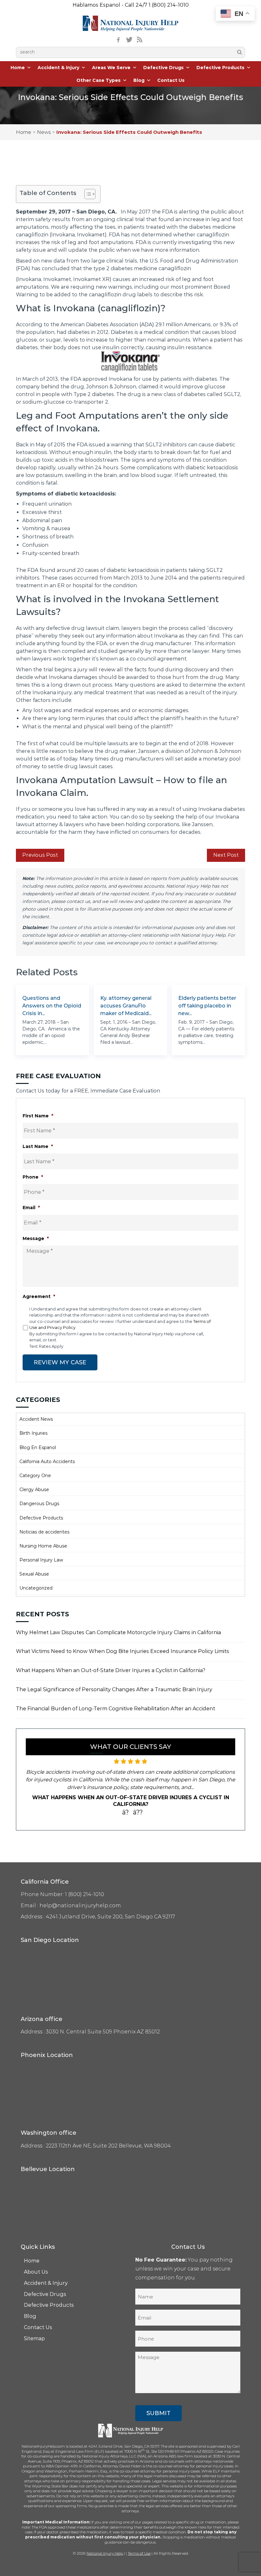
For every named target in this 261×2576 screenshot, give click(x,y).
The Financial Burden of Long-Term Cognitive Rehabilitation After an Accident (116, 1709)
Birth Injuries (33, 1433)
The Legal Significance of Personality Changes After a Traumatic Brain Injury (114, 1689)
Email (31, 1208)
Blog (139, 80)
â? (126, 1812)
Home (18, 68)
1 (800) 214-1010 (169, 5)
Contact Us (171, 80)
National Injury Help (105, 2553)
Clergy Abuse (34, 1490)
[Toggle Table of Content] (87, 194)
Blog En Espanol (38, 1447)
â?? (138, 1812)
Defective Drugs (163, 68)
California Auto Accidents (47, 1461)
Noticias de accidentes (44, 1532)
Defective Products (220, 68)
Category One (35, 1476)
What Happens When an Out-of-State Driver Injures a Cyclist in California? (111, 1670)
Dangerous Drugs (39, 1504)
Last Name (38, 1146)
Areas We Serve (111, 68)
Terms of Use (139, 2553)
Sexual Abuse (34, 1574)
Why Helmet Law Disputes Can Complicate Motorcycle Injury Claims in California (118, 1632)
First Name (38, 1116)
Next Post (226, 855)
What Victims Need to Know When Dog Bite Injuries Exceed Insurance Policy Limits (123, 1651)
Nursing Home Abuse (43, 1546)
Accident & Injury (58, 68)
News (44, 132)
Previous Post (40, 855)
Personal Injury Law (41, 1560)
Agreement (39, 1296)
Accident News (36, 1419)
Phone (33, 1177)
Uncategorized (36, 1588)
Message (36, 1238)
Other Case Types (99, 80)
